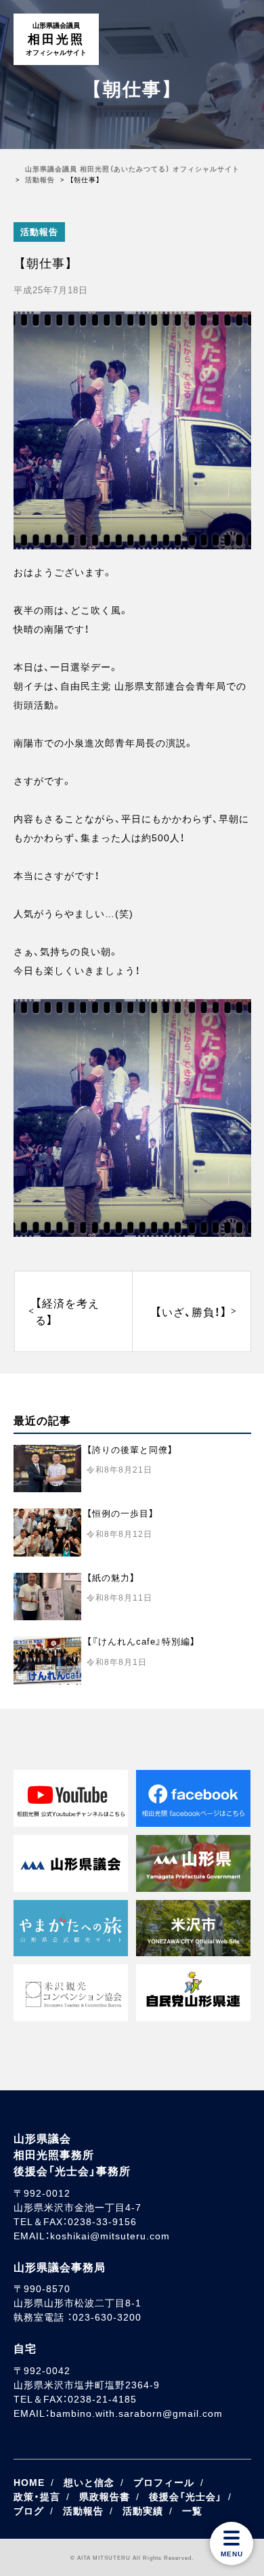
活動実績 (143, 2511)
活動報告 (39, 232)
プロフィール (164, 2483)
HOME (29, 2483)
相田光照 (56, 39)
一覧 (192, 2511)
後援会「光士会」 (185, 2497)
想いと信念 (89, 2483)
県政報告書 (105, 2497)
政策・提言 (37, 2497)
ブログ (29, 2511)
